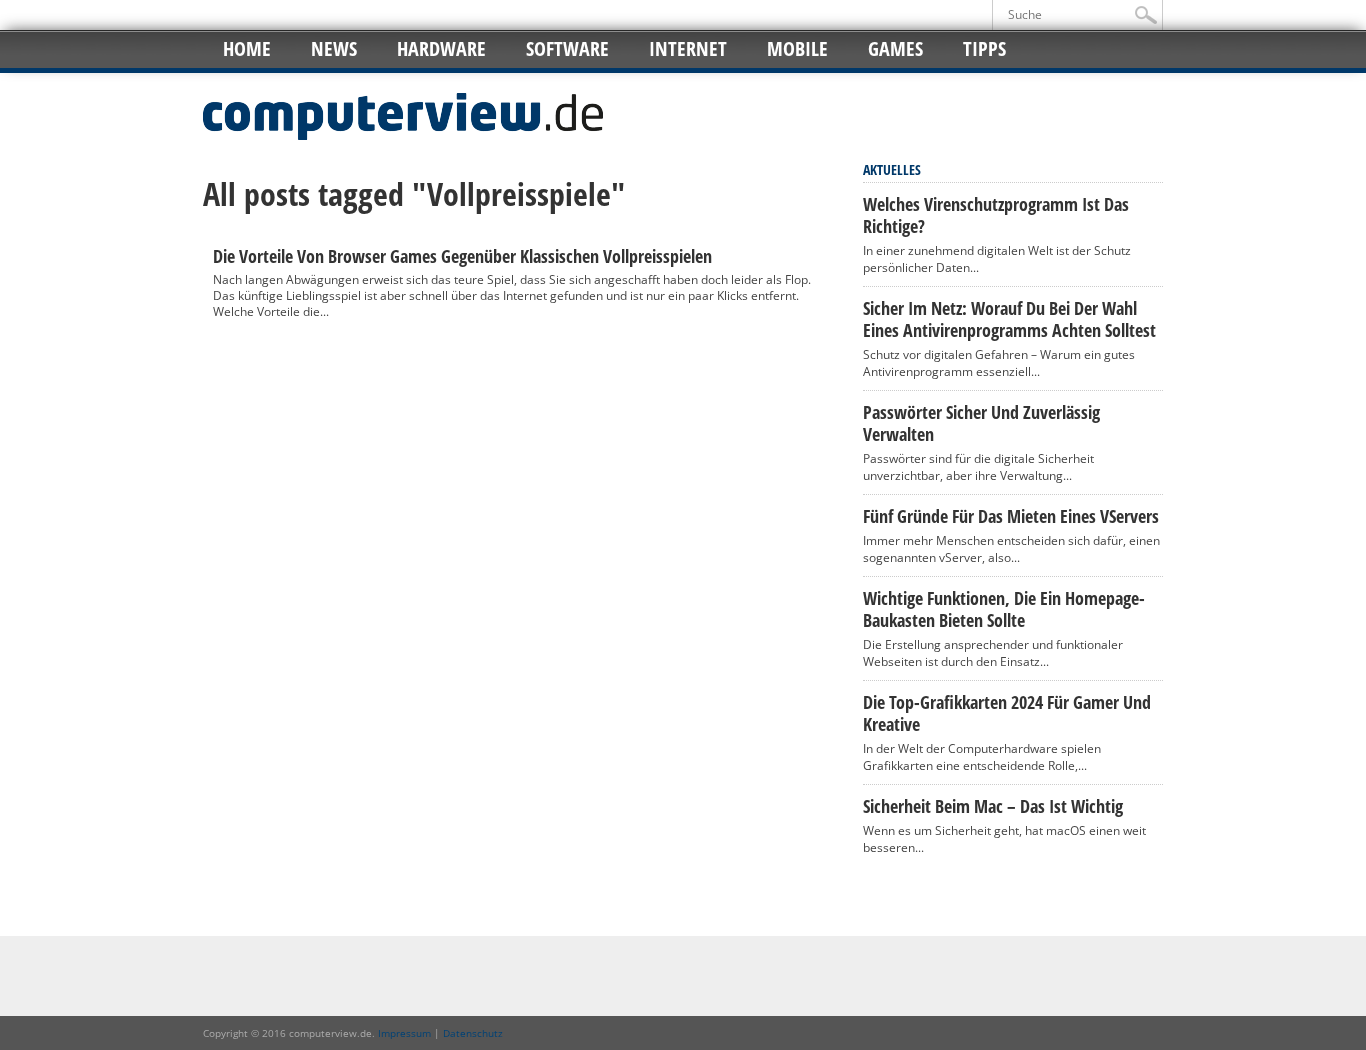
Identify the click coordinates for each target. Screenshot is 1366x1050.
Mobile (797, 48)
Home (247, 48)
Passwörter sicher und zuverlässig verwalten (981, 423)
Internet (688, 48)
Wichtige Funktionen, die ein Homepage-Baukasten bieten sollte (1004, 609)
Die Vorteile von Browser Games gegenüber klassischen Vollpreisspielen (462, 256)
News (334, 48)
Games (895, 48)
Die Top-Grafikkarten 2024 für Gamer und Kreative (1007, 713)
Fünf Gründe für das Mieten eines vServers (1011, 516)
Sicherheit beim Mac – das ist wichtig (993, 806)
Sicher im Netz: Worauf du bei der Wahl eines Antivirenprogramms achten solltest (1009, 319)
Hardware (441, 48)
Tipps (984, 48)
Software (567, 48)
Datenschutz (473, 1033)
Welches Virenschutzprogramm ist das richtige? (996, 215)
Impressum (404, 1033)
